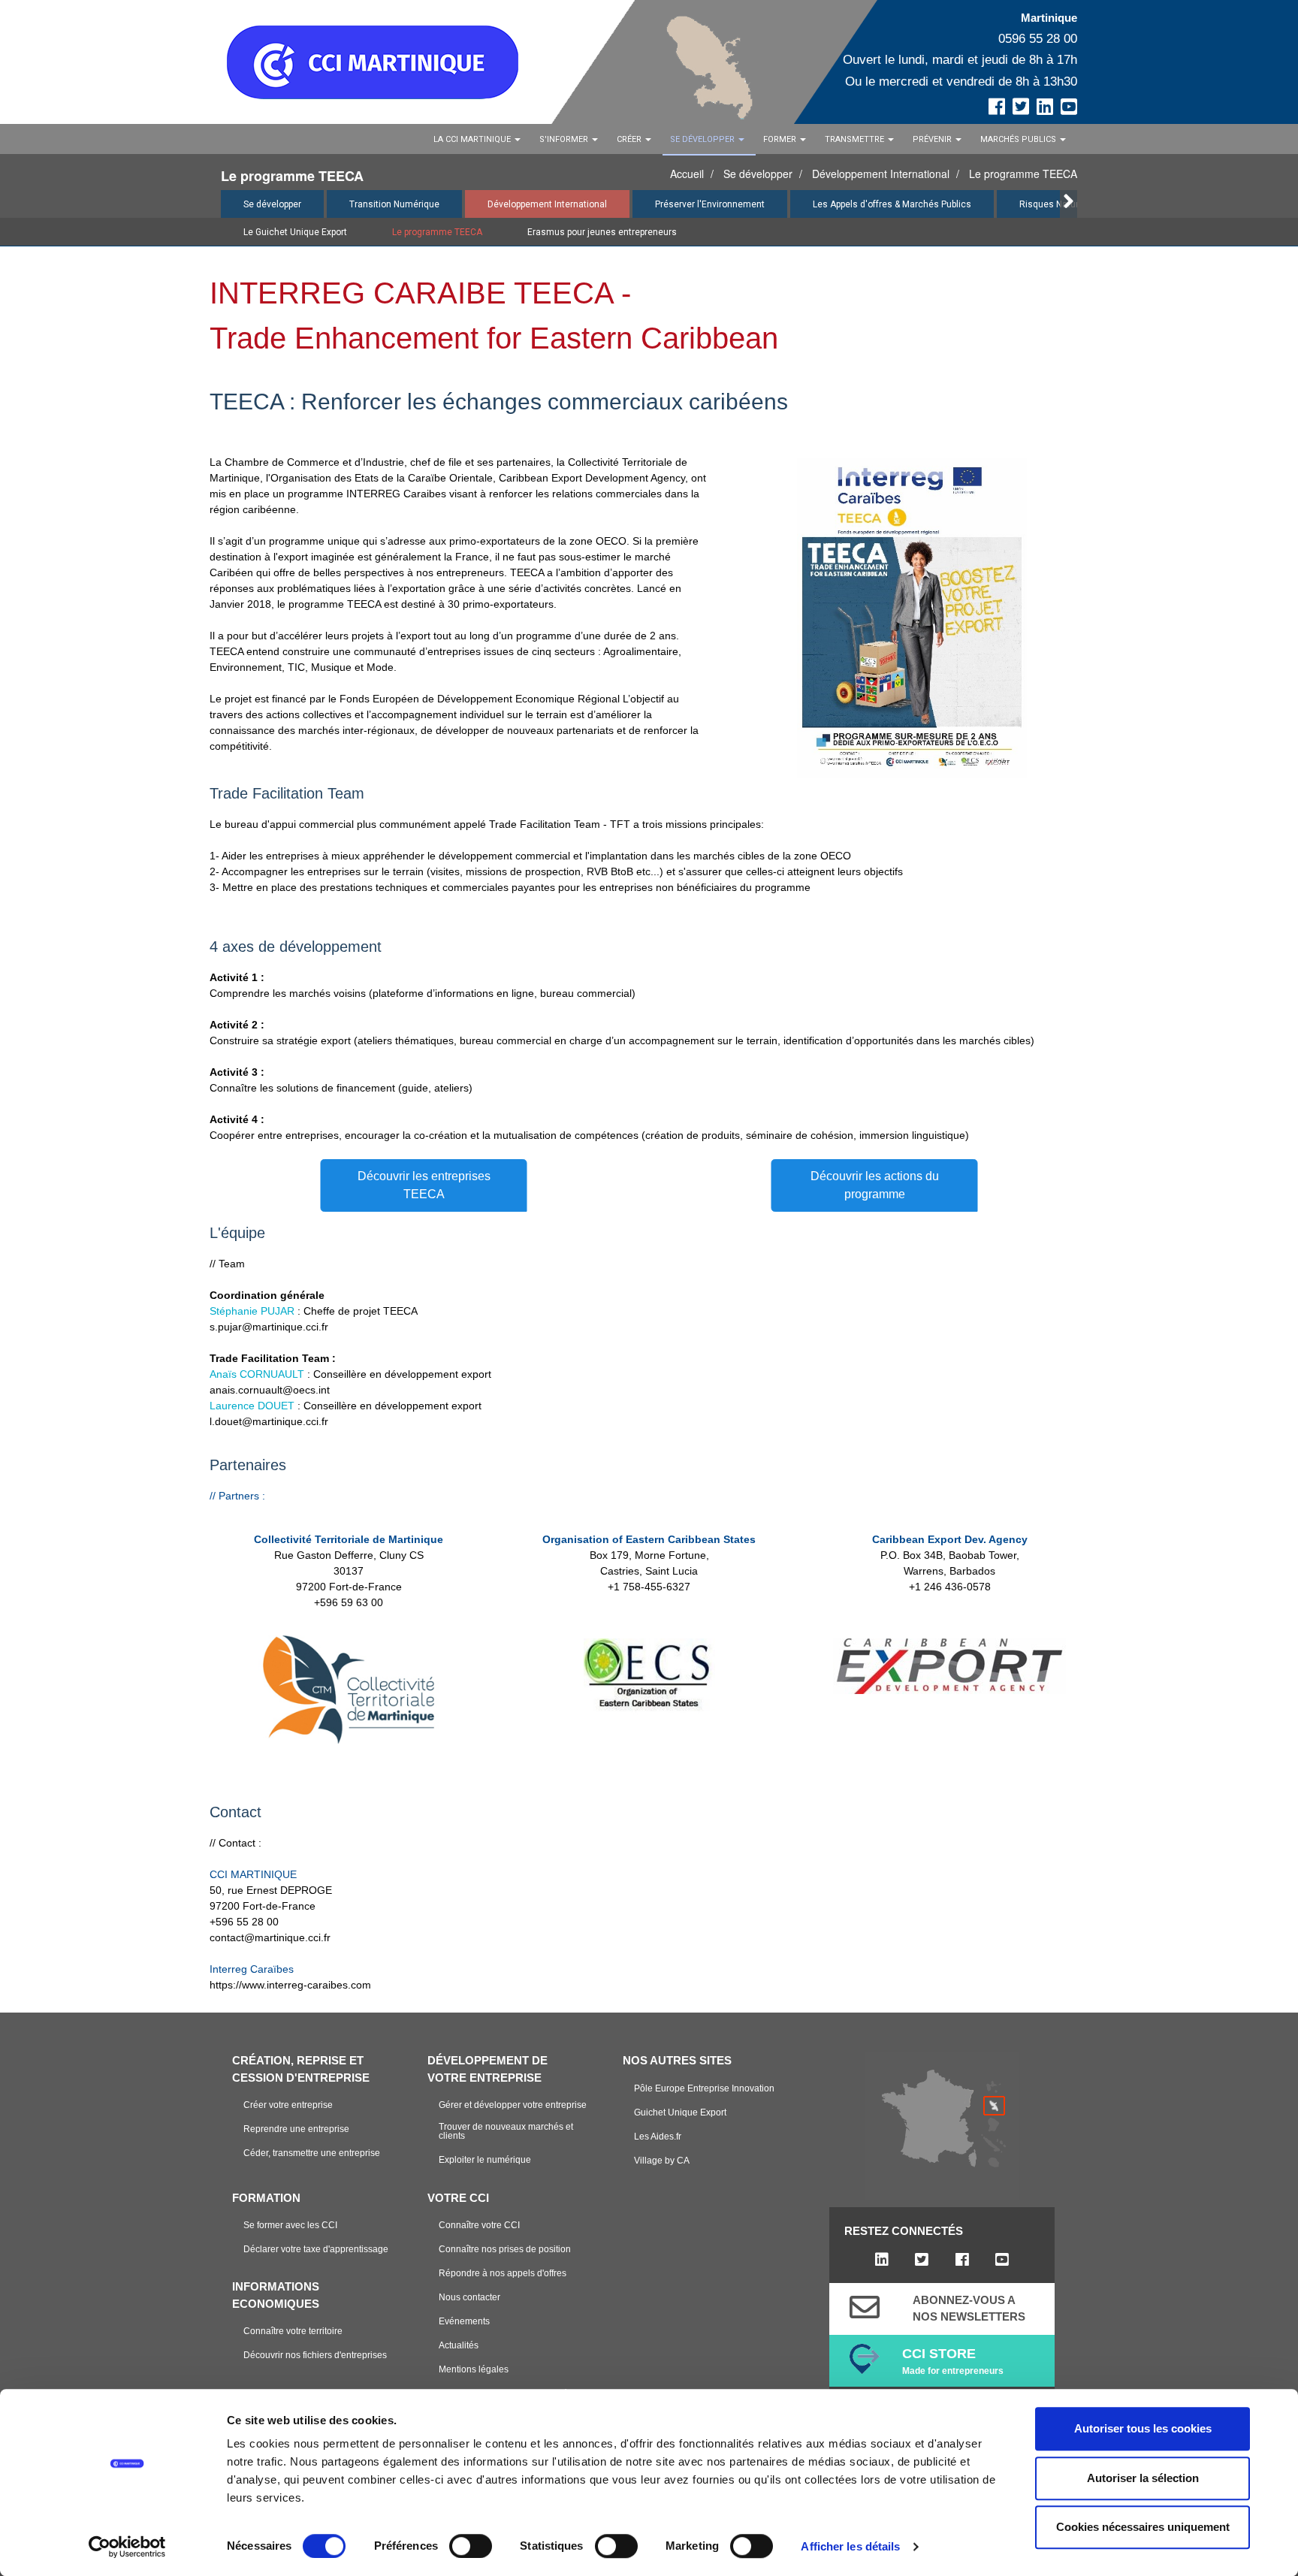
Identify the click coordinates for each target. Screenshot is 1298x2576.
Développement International (881, 174)
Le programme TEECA (1023, 174)
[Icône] (865, 2307)
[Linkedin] (881, 2260)
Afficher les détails (850, 2546)
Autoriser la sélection (1143, 2478)
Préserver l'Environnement (710, 204)
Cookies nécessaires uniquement (1143, 2527)
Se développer (758, 174)
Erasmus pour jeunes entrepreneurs (602, 232)
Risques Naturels (1055, 204)
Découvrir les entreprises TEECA (424, 1185)
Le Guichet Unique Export (295, 232)
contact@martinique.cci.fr (270, 1937)
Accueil (687, 174)
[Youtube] (1002, 2260)
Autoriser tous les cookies (1143, 2428)
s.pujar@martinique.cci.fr (269, 1327)
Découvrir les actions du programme (875, 1185)
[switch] (471, 2546)
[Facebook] (962, 2260)
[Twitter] (922, 2260)
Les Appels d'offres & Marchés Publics (892, 204)
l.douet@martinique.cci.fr (269, 1421)
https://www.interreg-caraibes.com (290, 1985)
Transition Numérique (394, 204)
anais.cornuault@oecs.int (270, 1390)
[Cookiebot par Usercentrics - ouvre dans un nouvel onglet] (127, 2547)
